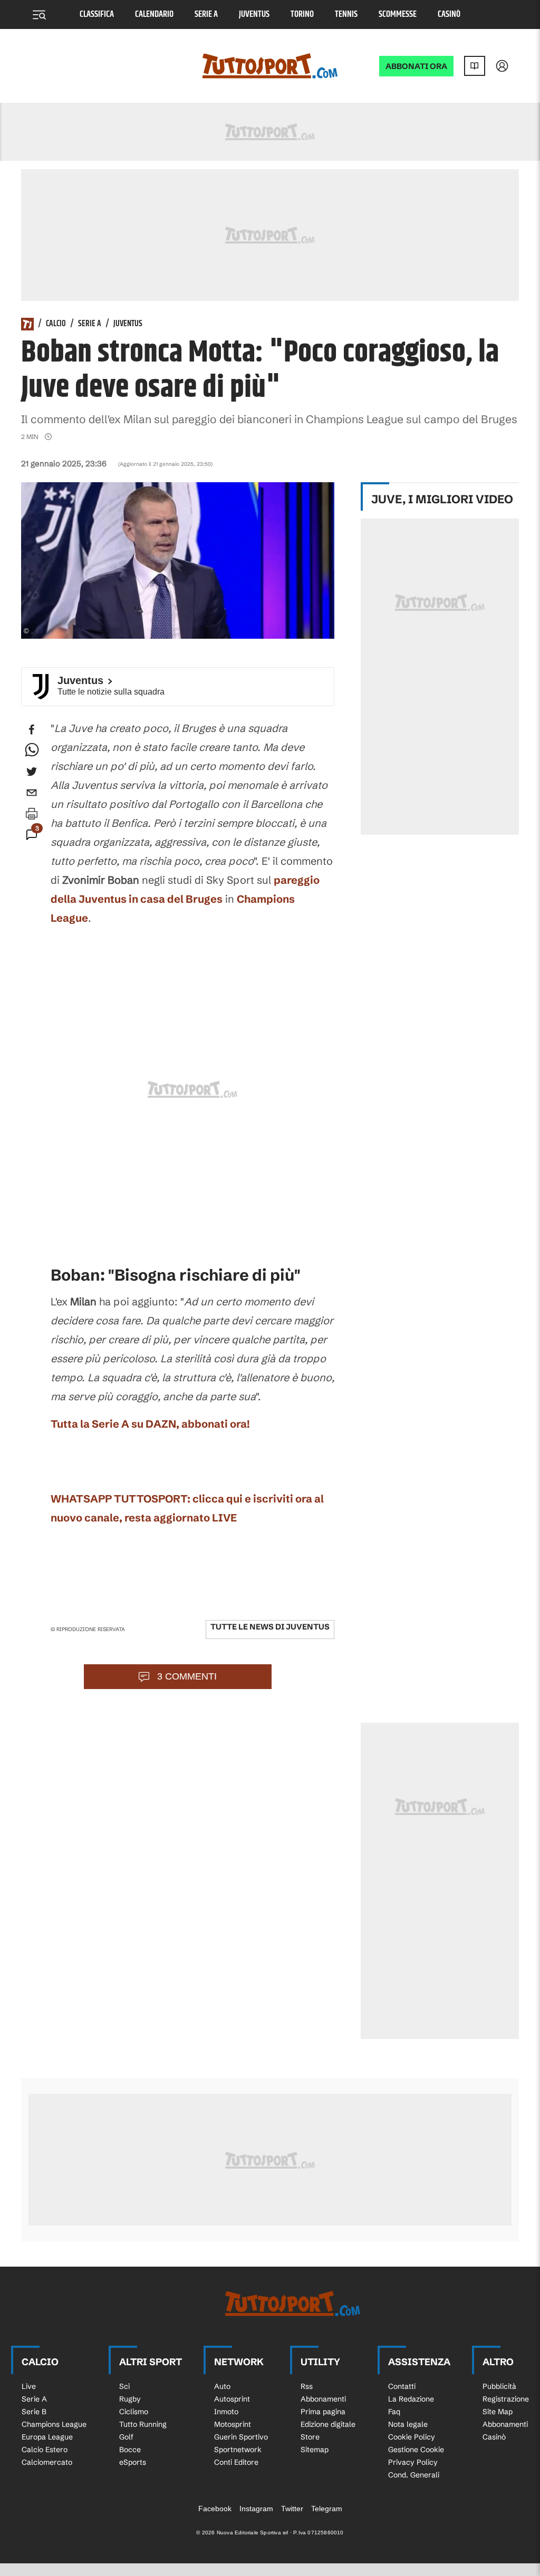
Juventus (254, 14)
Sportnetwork (238, 2450)
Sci (124, 2386)
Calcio (56, 324)
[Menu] (39, 15)
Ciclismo (134, 2412)
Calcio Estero (45, 2450)
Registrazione (506, 2399)
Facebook (215, 2509)
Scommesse (398, 14)
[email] (32, 793)
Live (29, 2386)
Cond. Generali (414, 2475)
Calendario (154, 14)
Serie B (34, 2412)
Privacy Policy (413, 2462)
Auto (222, 2386)
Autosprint (232, 2399)
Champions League (54, 2424)
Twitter (292, 2509)
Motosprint (233, 2424)
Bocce (130, 2450)
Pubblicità (499, 2386)
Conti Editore (236, 2462)
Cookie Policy (412, 2437)
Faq (394, 2412)
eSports (133, 2462)
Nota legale (408, 2424)
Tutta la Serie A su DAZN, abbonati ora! (150, 1424)
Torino (302, 14)
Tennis (346, 14)
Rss (307, 2386)
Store (310, 2437)
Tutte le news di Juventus (270, 1627)
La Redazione (411, 2399)
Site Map (498, 2412)
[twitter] (32, 772)
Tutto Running (143, 2424)
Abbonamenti (323, 2399)
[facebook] (32, 729)
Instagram (256, 2509)
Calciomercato (47, 2462)
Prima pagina (323, 2412)
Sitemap (315, 2450)
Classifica (97, 14)
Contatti (402, 2386)
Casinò (449, 14)
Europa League (47, 2437)
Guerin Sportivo (241, 2437)
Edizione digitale (328, 2424)
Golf (126, 2437)
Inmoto (226, 2412)
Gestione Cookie (416, 2450)
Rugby (130, 2399)
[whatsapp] (32, 750)
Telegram (327, 2509)
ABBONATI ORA (416, 66)
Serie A (206, 14)
